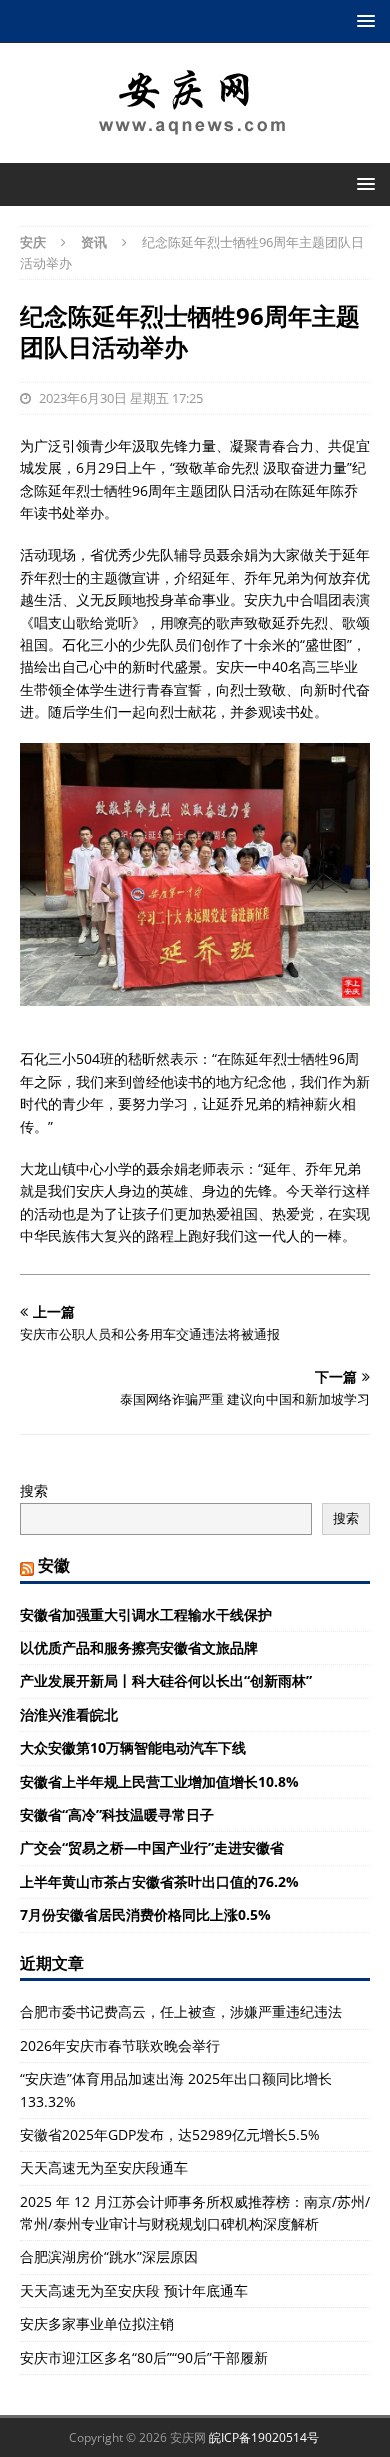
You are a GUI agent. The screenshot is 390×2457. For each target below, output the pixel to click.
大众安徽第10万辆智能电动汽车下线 (133, 1747)
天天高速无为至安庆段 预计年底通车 (134, 2290)
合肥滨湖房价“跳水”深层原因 (109, 2256)
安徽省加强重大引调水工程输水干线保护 (146, 1614)
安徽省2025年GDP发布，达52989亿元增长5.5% (170, 2134)
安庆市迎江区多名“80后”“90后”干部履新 (144, 2357)
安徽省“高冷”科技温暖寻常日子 (117, 1814)
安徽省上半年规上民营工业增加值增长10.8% (159, 1781)
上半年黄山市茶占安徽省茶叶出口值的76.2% (159, 1881)
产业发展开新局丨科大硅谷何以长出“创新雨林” (166, 1680)
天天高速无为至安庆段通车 (104, 2167)
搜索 (34, 1490)
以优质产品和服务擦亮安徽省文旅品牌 (139, 1647)
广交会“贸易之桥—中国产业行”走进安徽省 (152, 1847)
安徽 (54, 1565)
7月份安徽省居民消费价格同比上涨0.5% (145, 1914)
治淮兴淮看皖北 (69, 1714)
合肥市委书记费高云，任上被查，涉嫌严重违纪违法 (181, 2011)
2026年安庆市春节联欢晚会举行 (120, 2045)
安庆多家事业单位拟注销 (97, 2323)
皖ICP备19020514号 (264, 2437)
